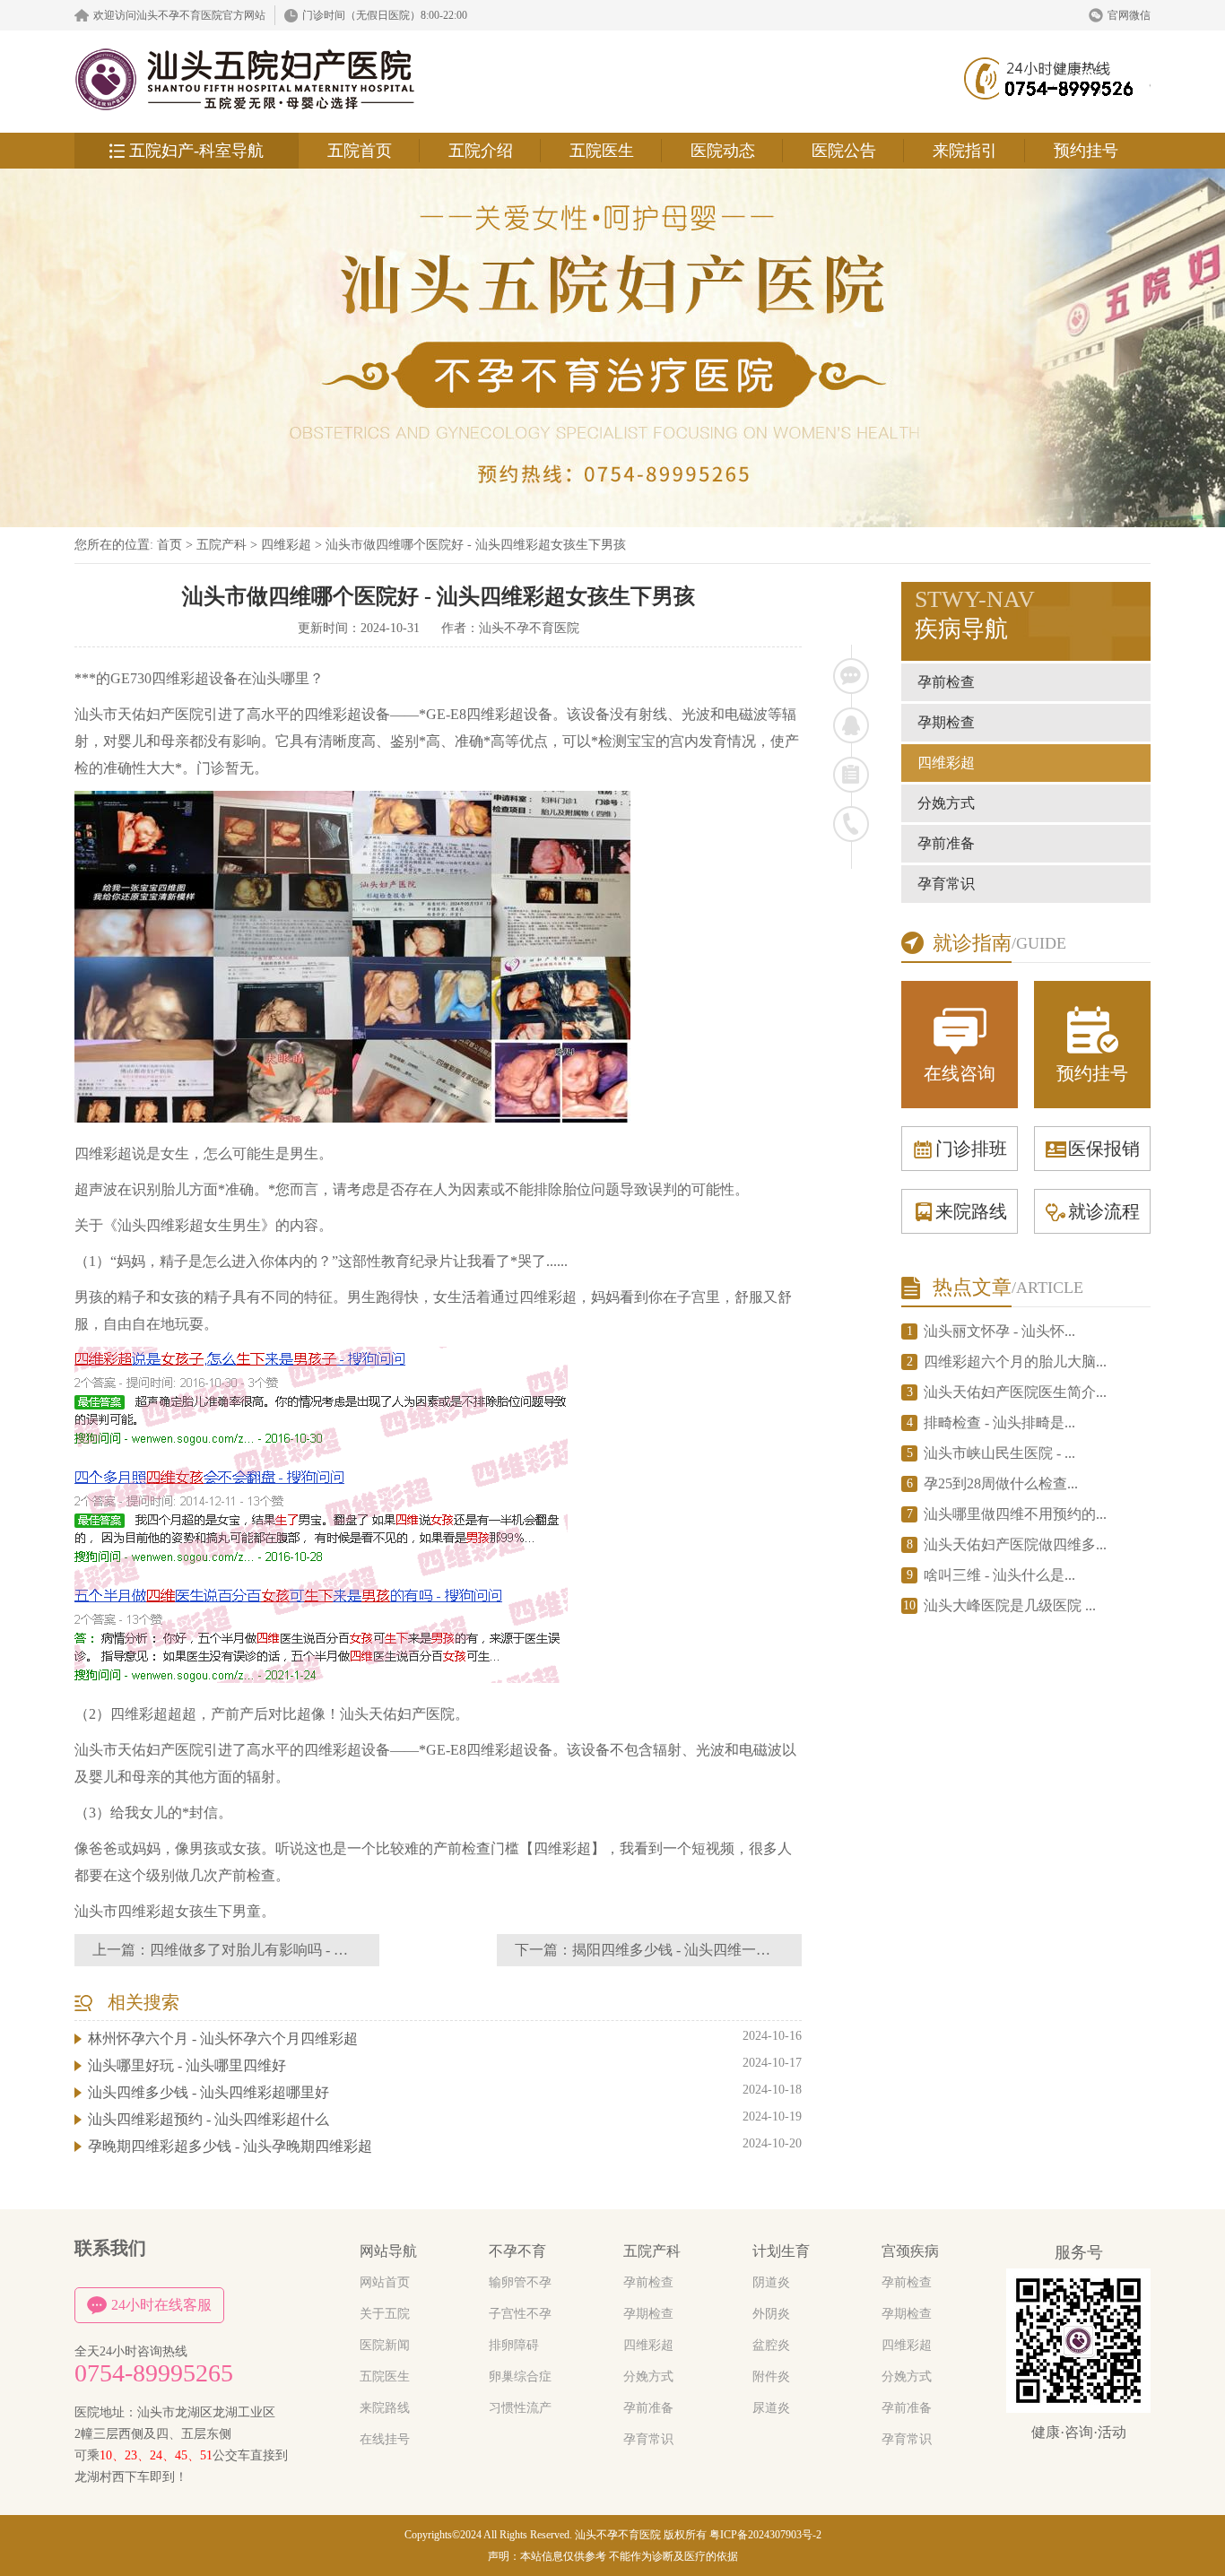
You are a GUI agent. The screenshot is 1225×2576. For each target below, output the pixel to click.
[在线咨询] (851, 676)
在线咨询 (960, 1073)
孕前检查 (946, 682)
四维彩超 (286, 545)
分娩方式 (946, 803)
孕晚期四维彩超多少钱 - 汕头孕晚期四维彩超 (230, 2146)
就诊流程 (1104, 1211)
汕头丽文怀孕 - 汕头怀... (999, 1331)
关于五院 (385, 2314)
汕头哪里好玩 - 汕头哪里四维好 (187, 2065)
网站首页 (385, 2282)
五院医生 (602, 151)
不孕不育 (517, 2251)
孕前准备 (946, 843)
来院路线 (971, 1211)
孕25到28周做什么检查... (1001, 1483)
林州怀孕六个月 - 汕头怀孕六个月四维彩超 (223, 2038)
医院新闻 (385, 2345)
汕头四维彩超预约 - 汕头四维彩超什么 (209, 2119)
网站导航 (388, 2251)
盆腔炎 (771, 2345)
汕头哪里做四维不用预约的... (1015, 1514)
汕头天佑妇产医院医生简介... (1015, 1392)
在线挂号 (385, 2439)
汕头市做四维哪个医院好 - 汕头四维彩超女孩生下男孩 (476, 545)
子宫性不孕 (520, 2314)
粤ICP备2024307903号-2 (765, 2535)
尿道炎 (771, 2408)
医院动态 (723, 151)
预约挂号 (1086, 151)
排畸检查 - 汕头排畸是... (999, 1422)
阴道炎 (771, 2282)
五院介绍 (481, 151)
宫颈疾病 (910, 2251)
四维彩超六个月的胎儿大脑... (1015, 1362)
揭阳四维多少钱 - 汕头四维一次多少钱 (693, 1950)
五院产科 (222, 545)
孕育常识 (946, 884)
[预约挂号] (851, 725)
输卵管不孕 (520, 2282)
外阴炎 (771, 2314)
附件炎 (771, 2377)
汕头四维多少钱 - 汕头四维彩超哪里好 (209, 2092)
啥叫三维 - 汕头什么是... (999, 1575)
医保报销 (1104, 1149)
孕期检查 (946, 722)
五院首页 (360, 151)
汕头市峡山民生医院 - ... (999, 1453)
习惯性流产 (520, 2408)
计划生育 (781, 2251)
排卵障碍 (514, 2345)
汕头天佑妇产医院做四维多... (1015, 1544)
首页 (169, 545)
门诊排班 (971, 1149)
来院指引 (965, 151)
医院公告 (844, 151)
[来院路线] (851, 775)
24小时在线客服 (161, 2305)
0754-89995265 (154, 2373)
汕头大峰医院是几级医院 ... (1010, 1605)
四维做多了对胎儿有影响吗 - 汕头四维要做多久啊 (306, 1950)
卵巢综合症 (520, 2377)
